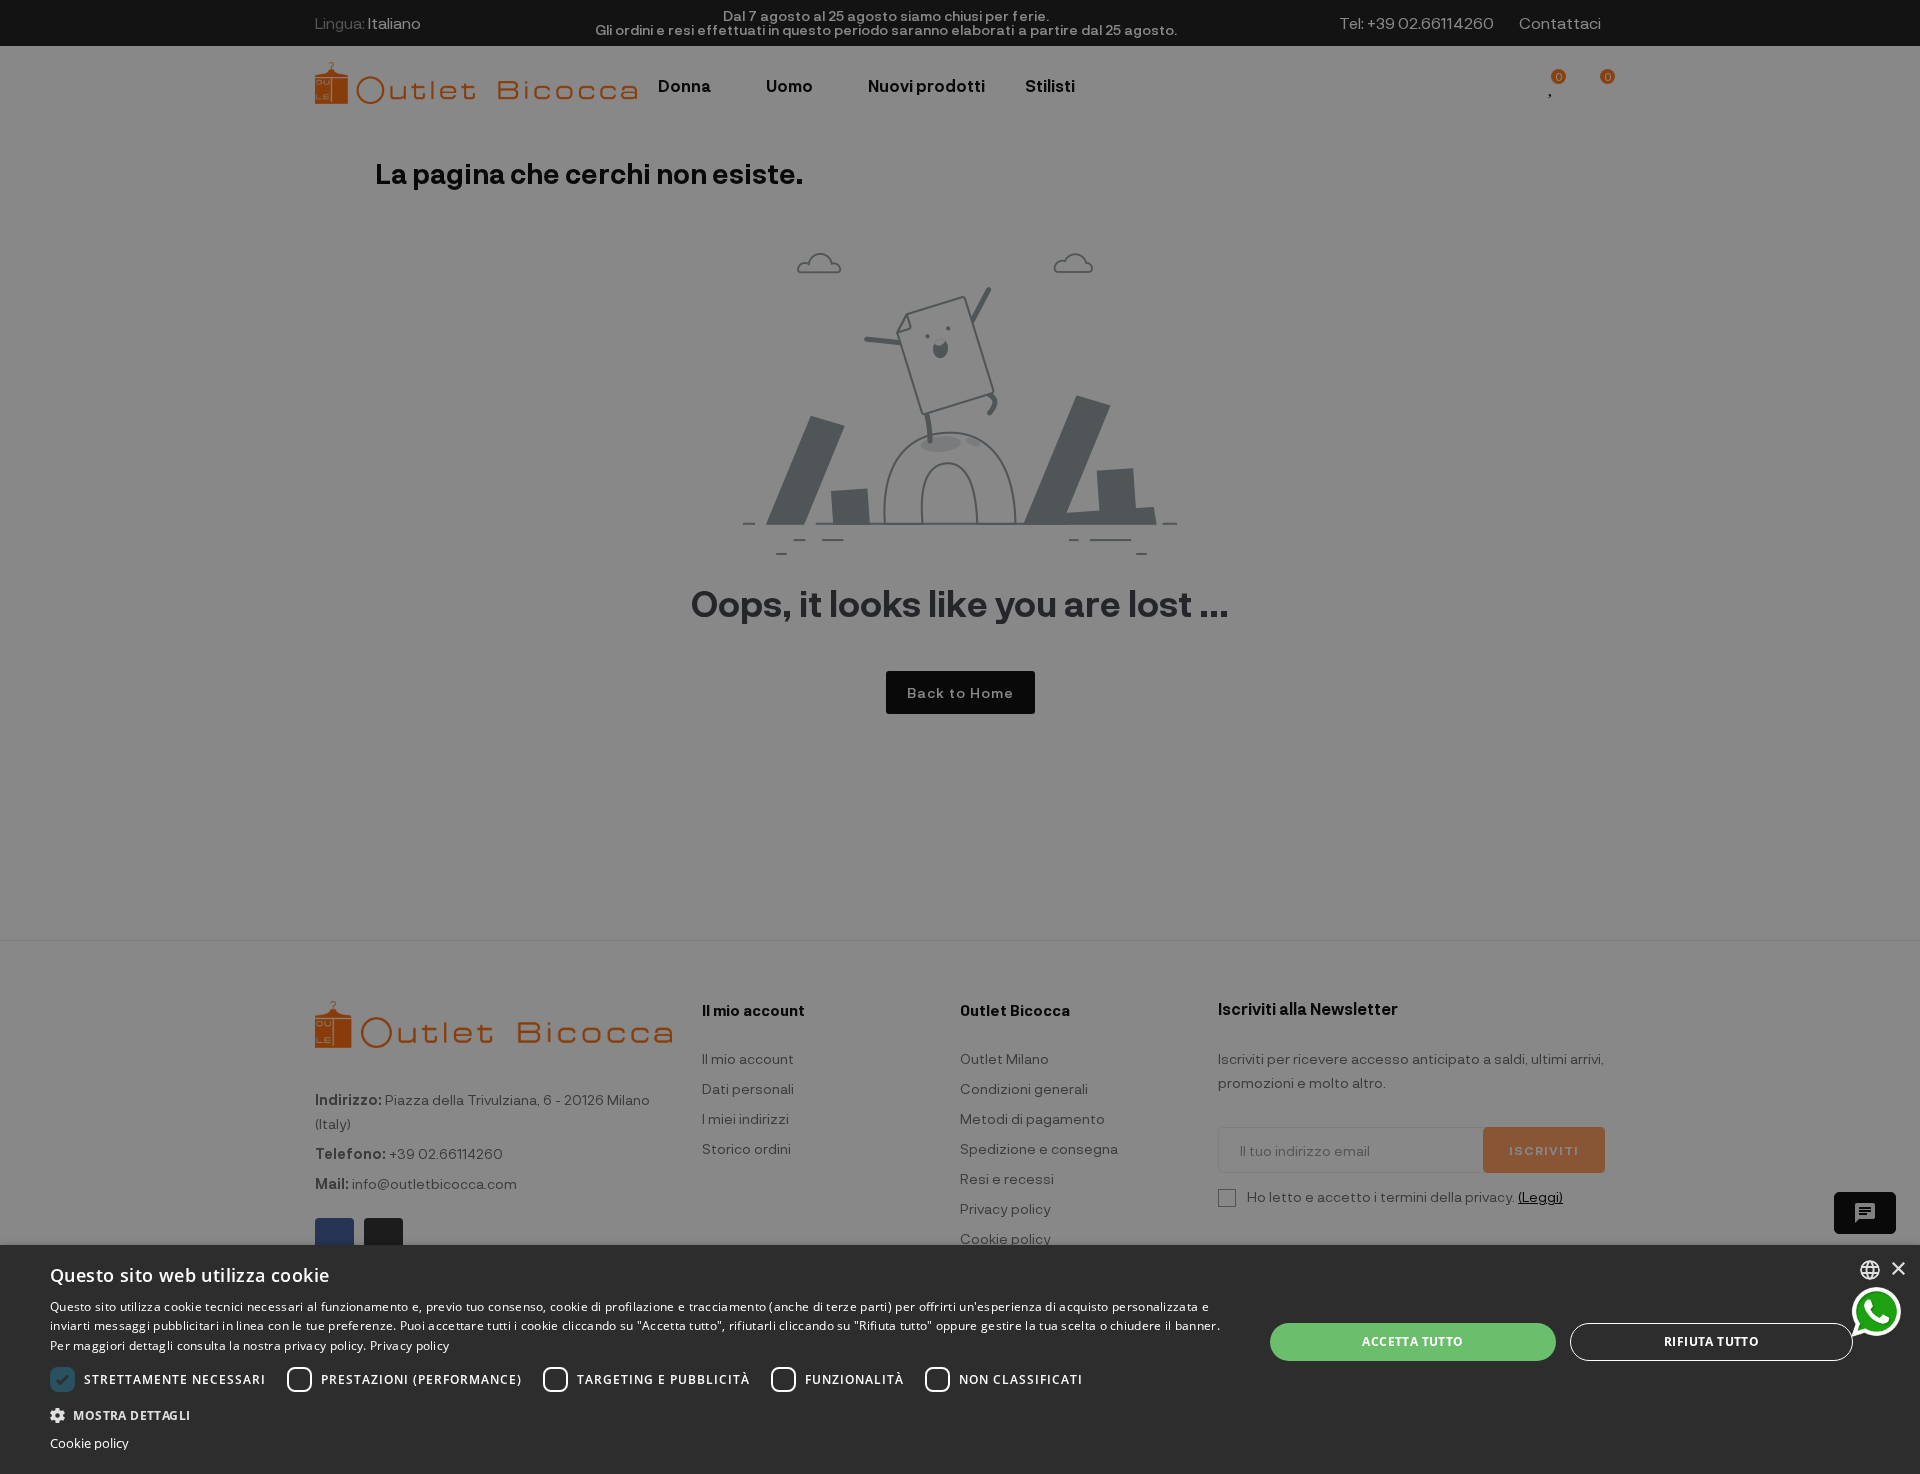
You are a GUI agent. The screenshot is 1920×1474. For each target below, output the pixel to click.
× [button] (1897, 1269)
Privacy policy (409, 1345)
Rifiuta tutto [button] (1711, 1341)
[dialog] (960, 1359)
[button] (638, 1413)
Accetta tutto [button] (1412, 1341)
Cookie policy (89, 1443)
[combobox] (1870, 1270)
